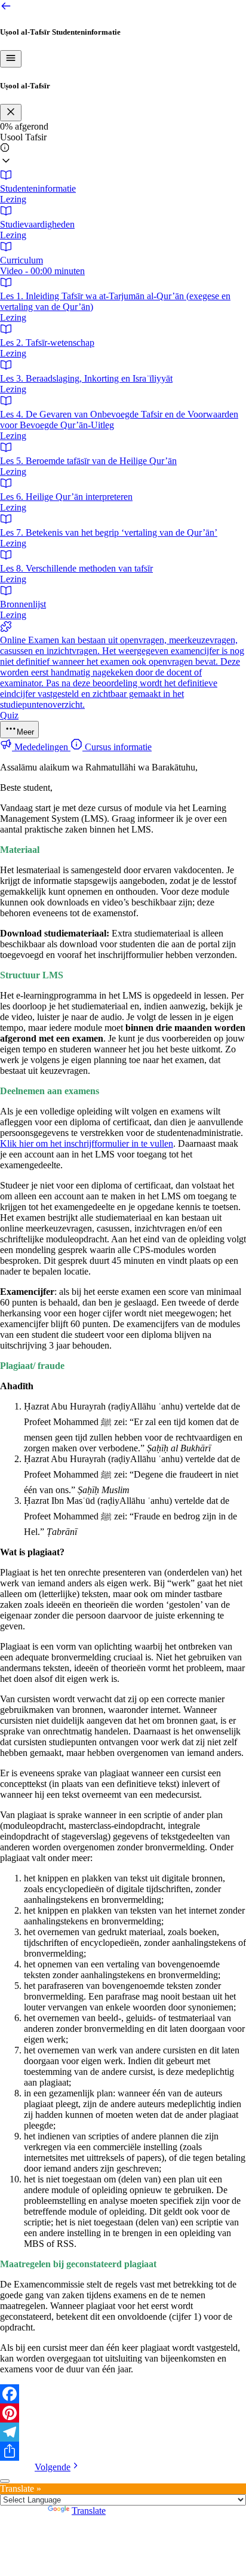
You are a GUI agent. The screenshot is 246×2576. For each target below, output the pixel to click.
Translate (89, 2511)
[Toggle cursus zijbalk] (11, 59)
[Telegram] (123, 2432)
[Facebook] (123, 2394)
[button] (123, 151)
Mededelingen (41, 747)
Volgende (53, 2467)
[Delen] (123, 2451)
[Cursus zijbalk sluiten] (11, 113)
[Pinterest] (123, 2413)
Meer (25, 732)
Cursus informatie (117, 747)
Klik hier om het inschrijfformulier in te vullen (87, 1143)
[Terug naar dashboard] (6, 9)
